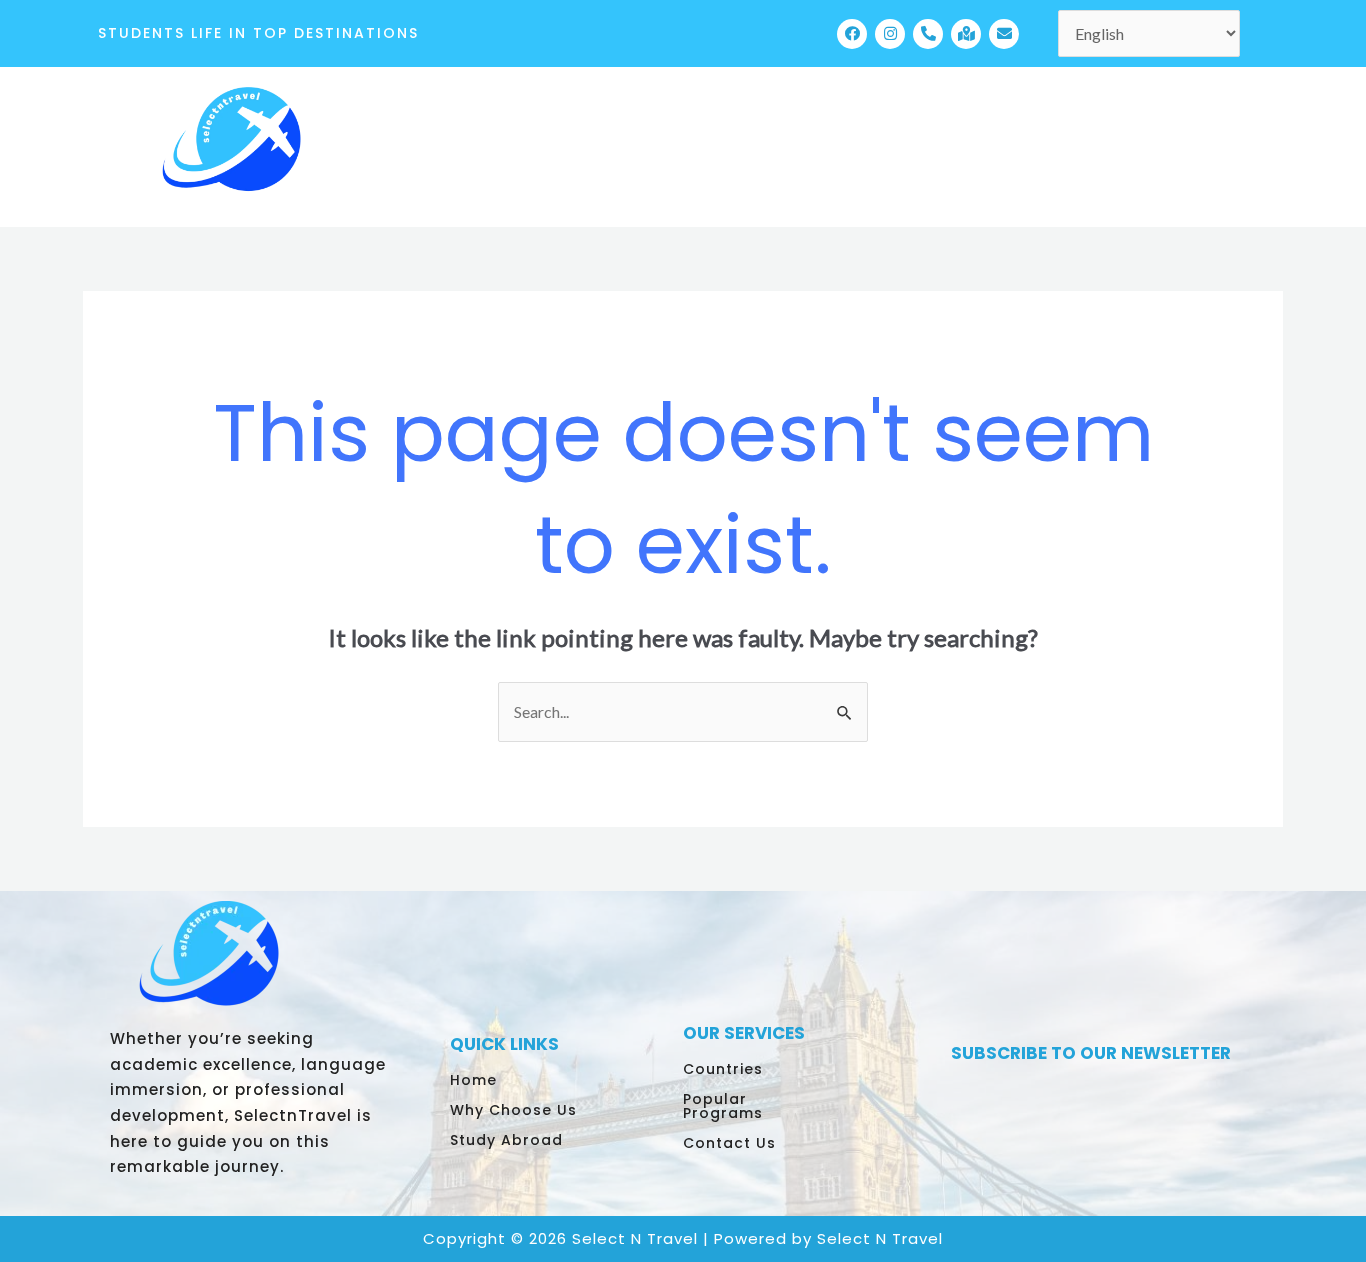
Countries (723, 1069)
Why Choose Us (513, 1110)
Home (473, 1080)
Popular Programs (723, 1106)
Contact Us (729, 1143)
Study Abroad (506, 1140)
